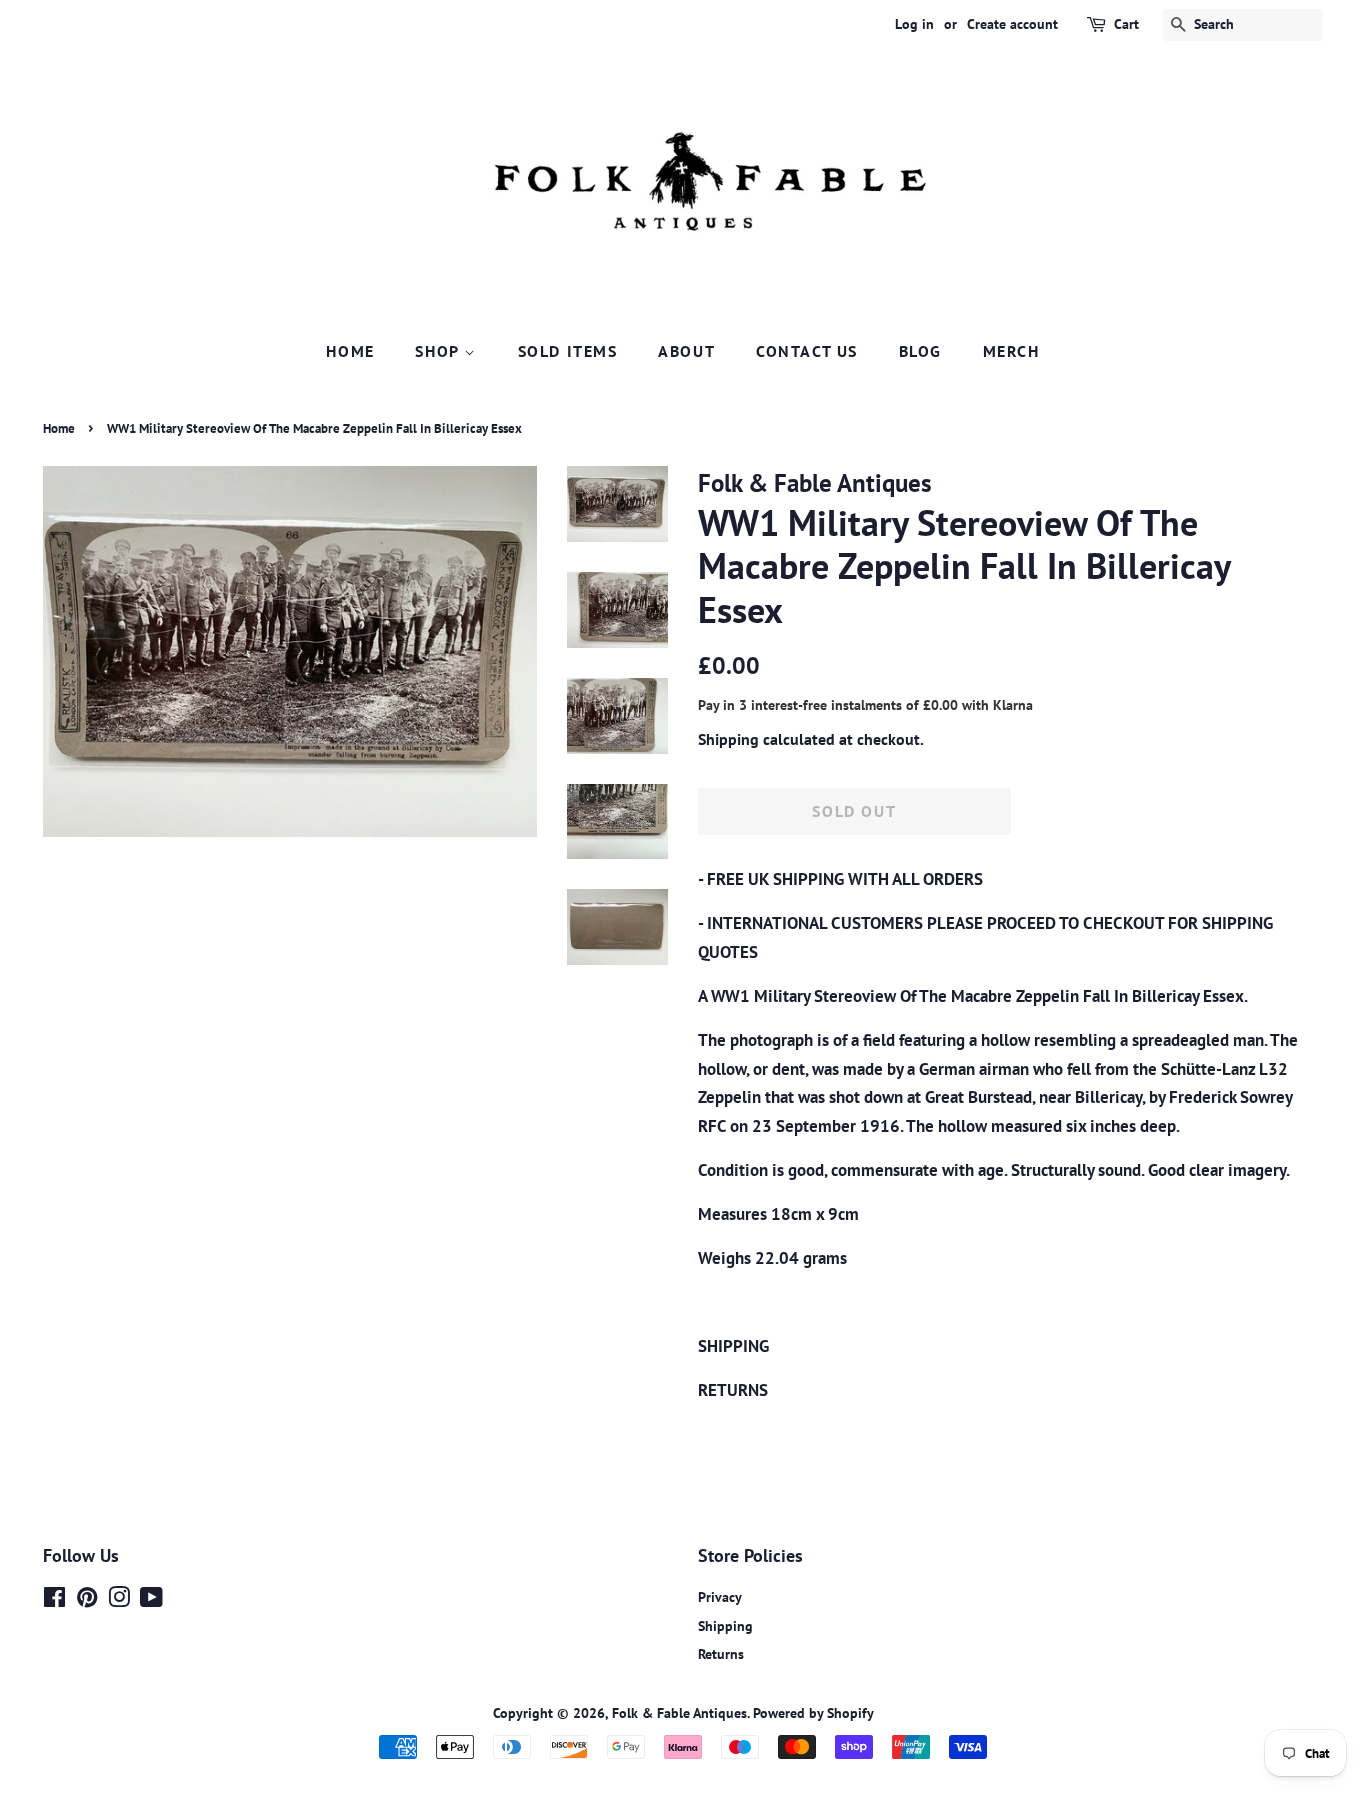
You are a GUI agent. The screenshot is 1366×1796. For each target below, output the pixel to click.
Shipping (728, 739)
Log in (914, 24)
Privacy (720, 1596)
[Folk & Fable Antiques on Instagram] (119, 1600)
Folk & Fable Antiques (679, 1712)
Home (350, 351)
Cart (1126, 24)
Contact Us (807, 351)
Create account (1012, 24)
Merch (1011, 351)
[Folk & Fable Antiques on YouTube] (151, 1600)
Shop (439, 351)
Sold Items (568, 351)
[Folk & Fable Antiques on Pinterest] (87, 1600)
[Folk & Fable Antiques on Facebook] (54, 1600)
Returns (721, 1653)
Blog (920, 351)
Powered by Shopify (813, 1712)
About (686, 351)
